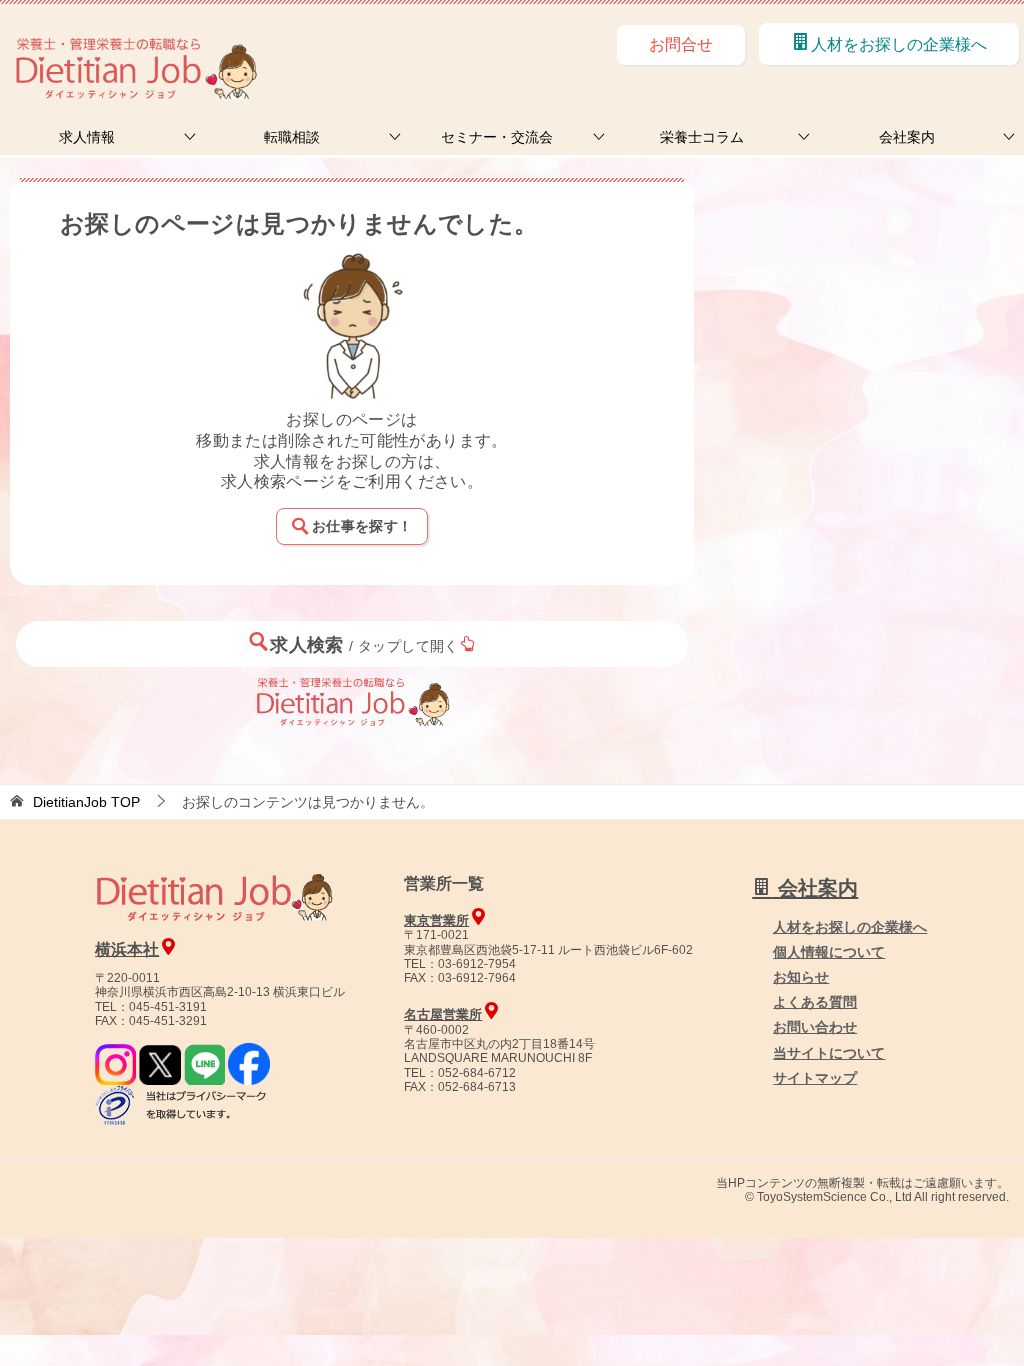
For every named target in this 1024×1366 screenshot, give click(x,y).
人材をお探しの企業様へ (899, 44)
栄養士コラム (702, 137)
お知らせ (801, 977)
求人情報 (87, 137)
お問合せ (681, 44)
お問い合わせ (815, 1027)
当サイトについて (829, 1053)
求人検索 (364, 645)
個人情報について (829, 952)
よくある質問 (815, 1002)
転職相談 (292, 137)
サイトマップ (815, 1078)
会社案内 (907, 137)
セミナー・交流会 (497, 137)
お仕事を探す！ (362, 526)
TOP (86, 802)
